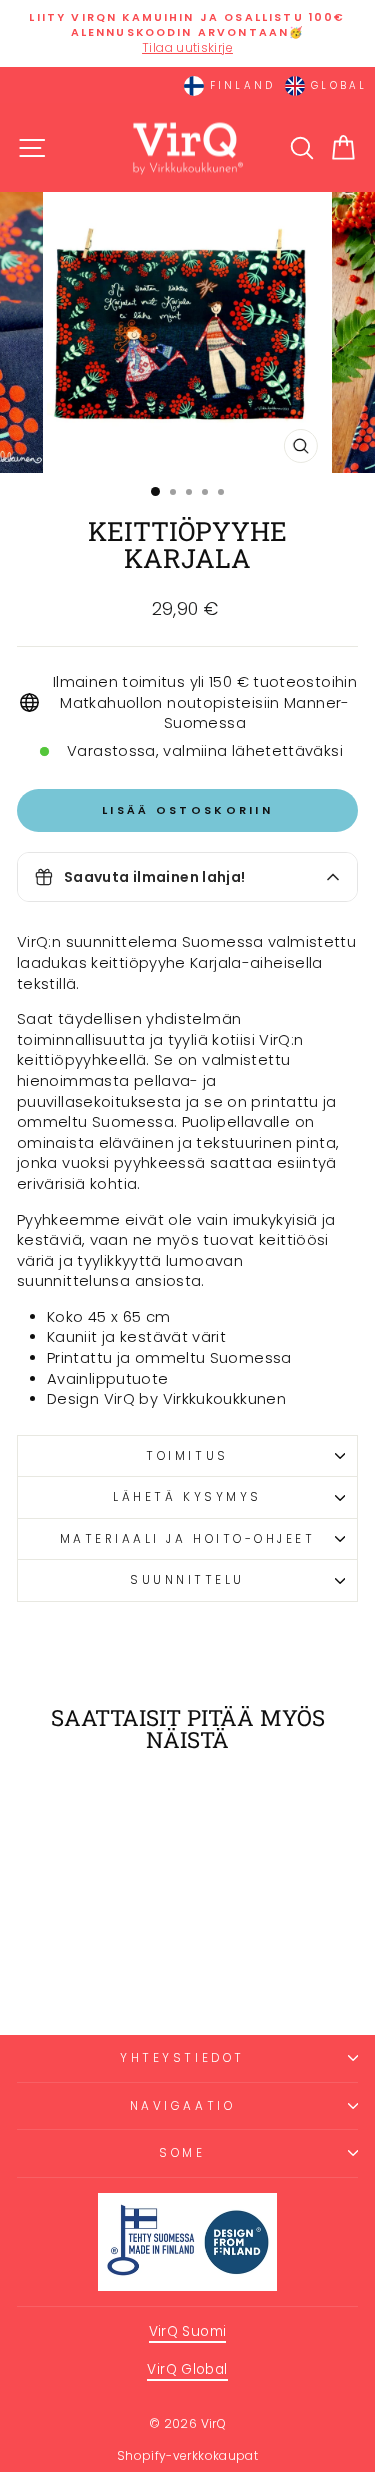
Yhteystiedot (182, 2058)
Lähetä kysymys (187, 1497)
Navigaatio (182, 2106)
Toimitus (187, 1456)
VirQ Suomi (188, 2331)
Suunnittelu (187, 1580)
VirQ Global (187, 2369)
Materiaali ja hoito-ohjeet (188, 1539)
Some (182, 2153)
